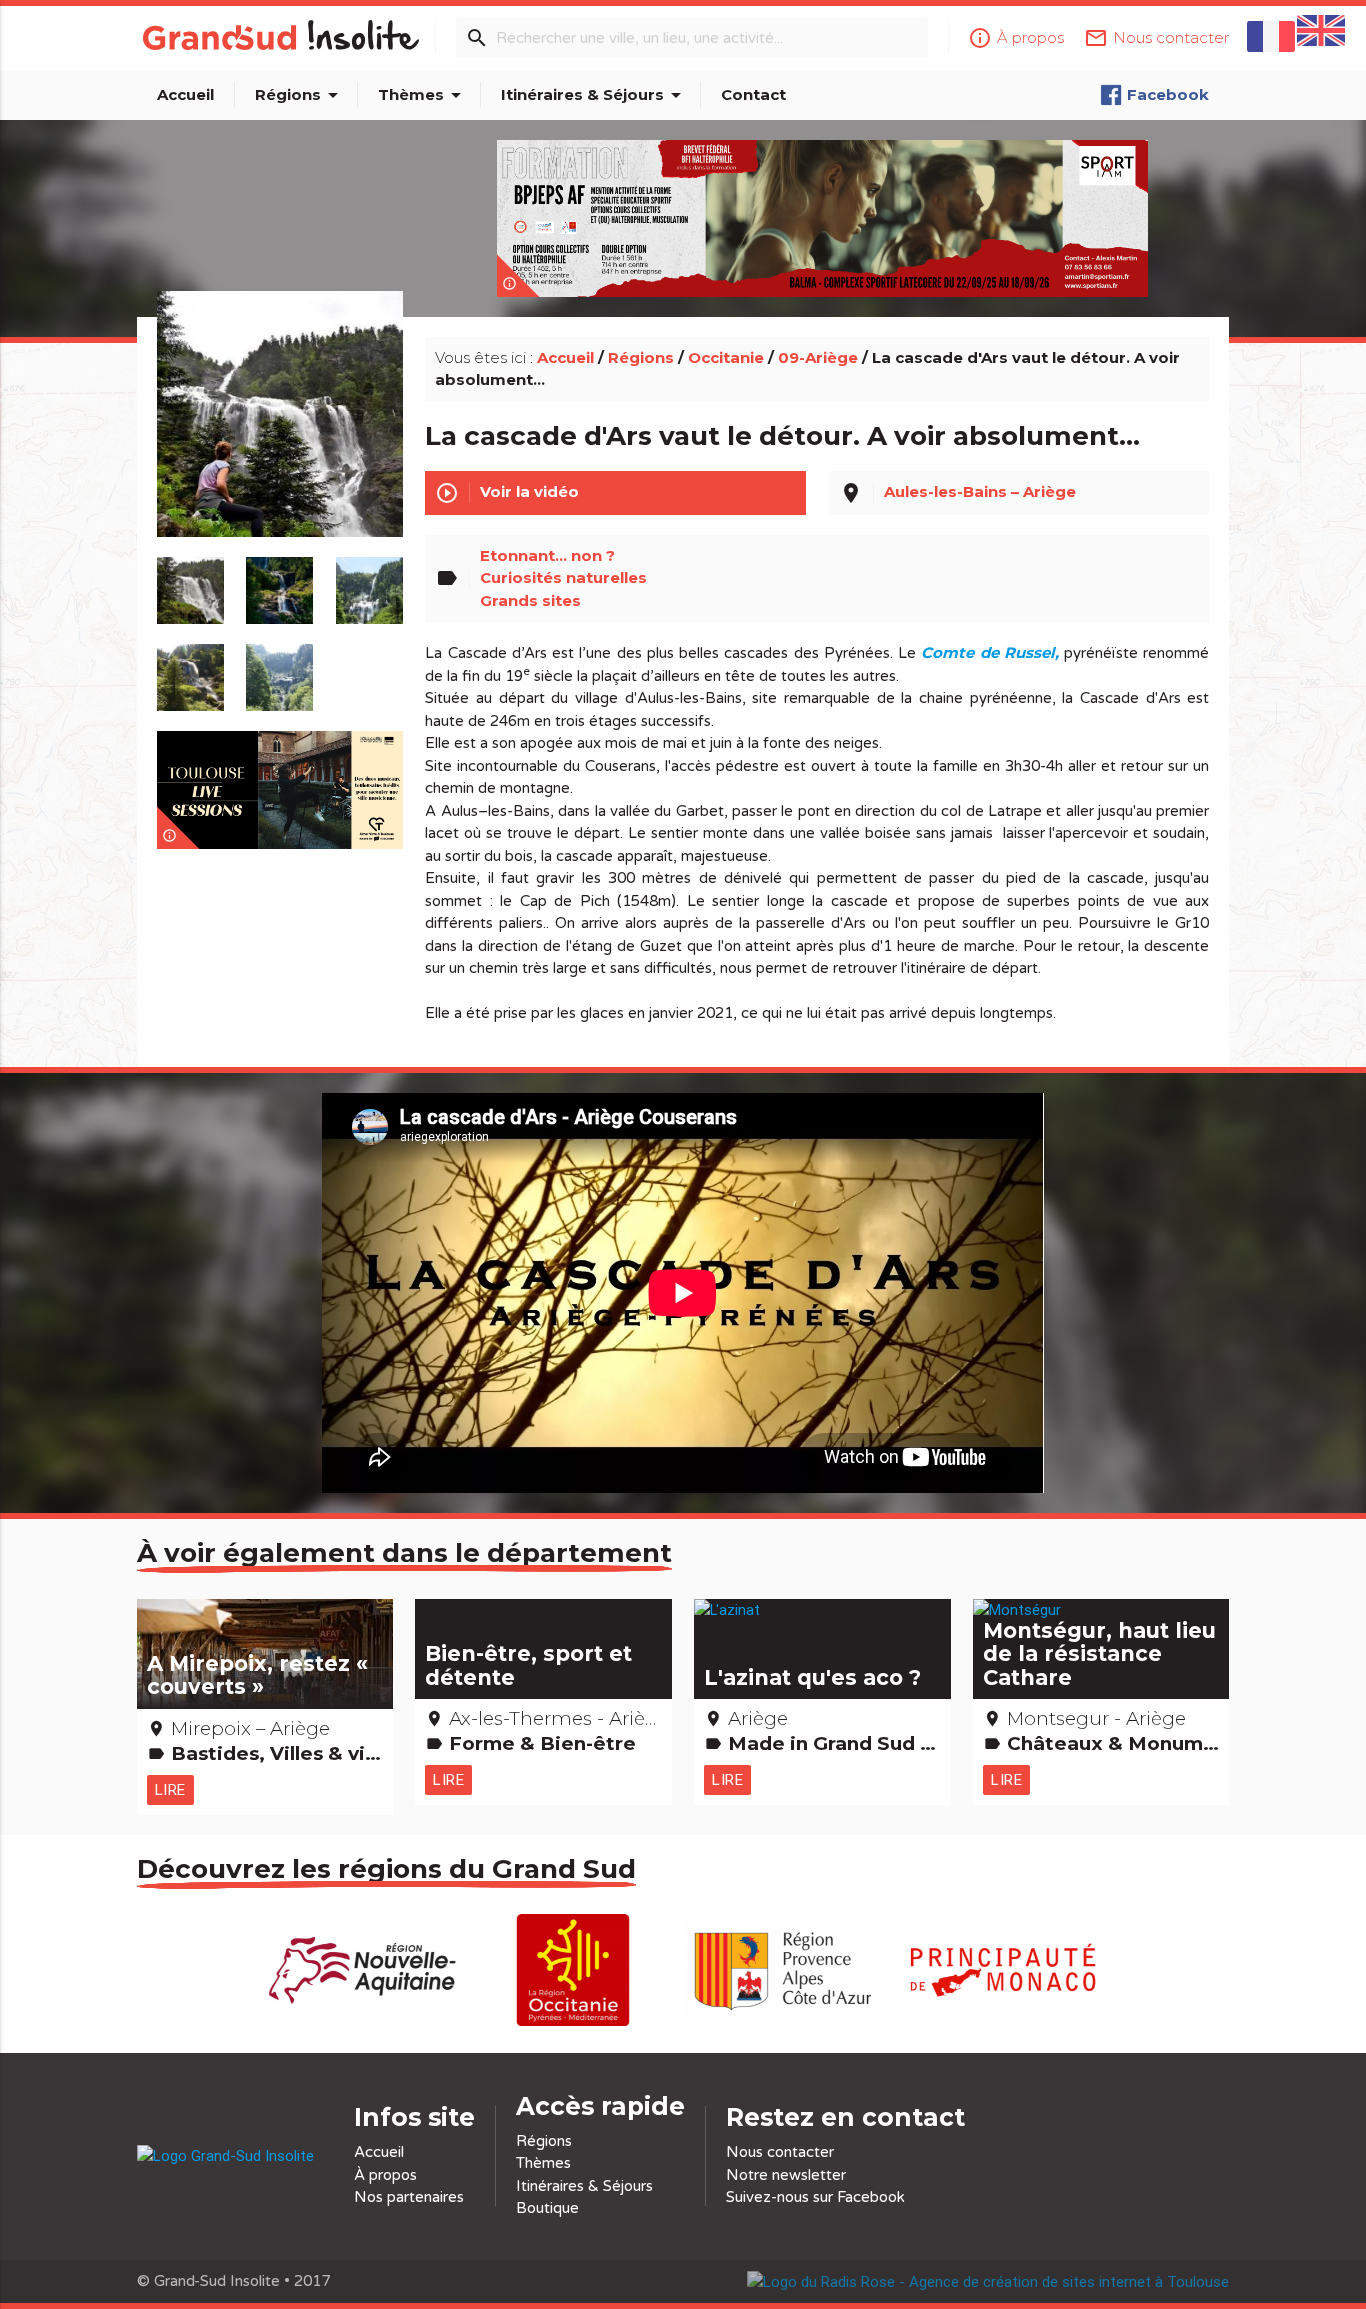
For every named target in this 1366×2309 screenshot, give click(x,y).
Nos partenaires (409, 2197)
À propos (385, 2175)
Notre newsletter (786, 2175)
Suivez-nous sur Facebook (815, 2197)
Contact (753, 94)
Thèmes (423, 95)
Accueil (185, 94)
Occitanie (726, 357)
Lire (170, 1789)
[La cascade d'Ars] (279, 437)
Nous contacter (780, 2152)
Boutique (547, 2208)
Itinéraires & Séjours (594, 95)
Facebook (1168, 94)
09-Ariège (818, 357)
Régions (300, 95)
